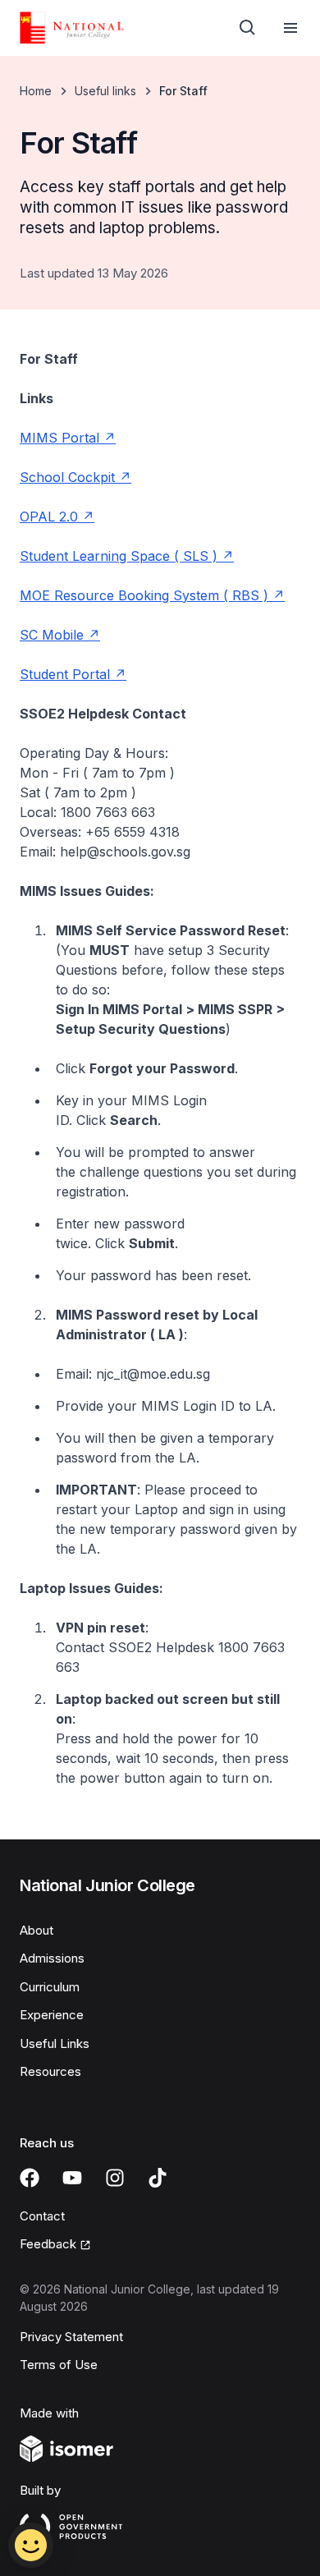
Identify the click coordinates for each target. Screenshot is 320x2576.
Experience (52, 2015)
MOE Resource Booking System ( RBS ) (144, 595)
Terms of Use (59, 2365)
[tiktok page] (158, 2178)
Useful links (105, 91)
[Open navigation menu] (290, 28)
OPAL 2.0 (49, 517)
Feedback (48, 2244)
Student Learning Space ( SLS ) (119, 556)
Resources (50, 2071)
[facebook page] (30, 2178)
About (37, 1930)
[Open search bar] (248, 28)
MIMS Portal (59, 438)
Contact (42, 2216)
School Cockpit (67, 477)
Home (36, 91)
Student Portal (65, 674)
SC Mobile (52, 635)
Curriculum (50, 1987)
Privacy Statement (71, 2337)
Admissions (52, 1958)
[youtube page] (72, 2178)
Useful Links (55, 2043)
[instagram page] (115, 2178)
